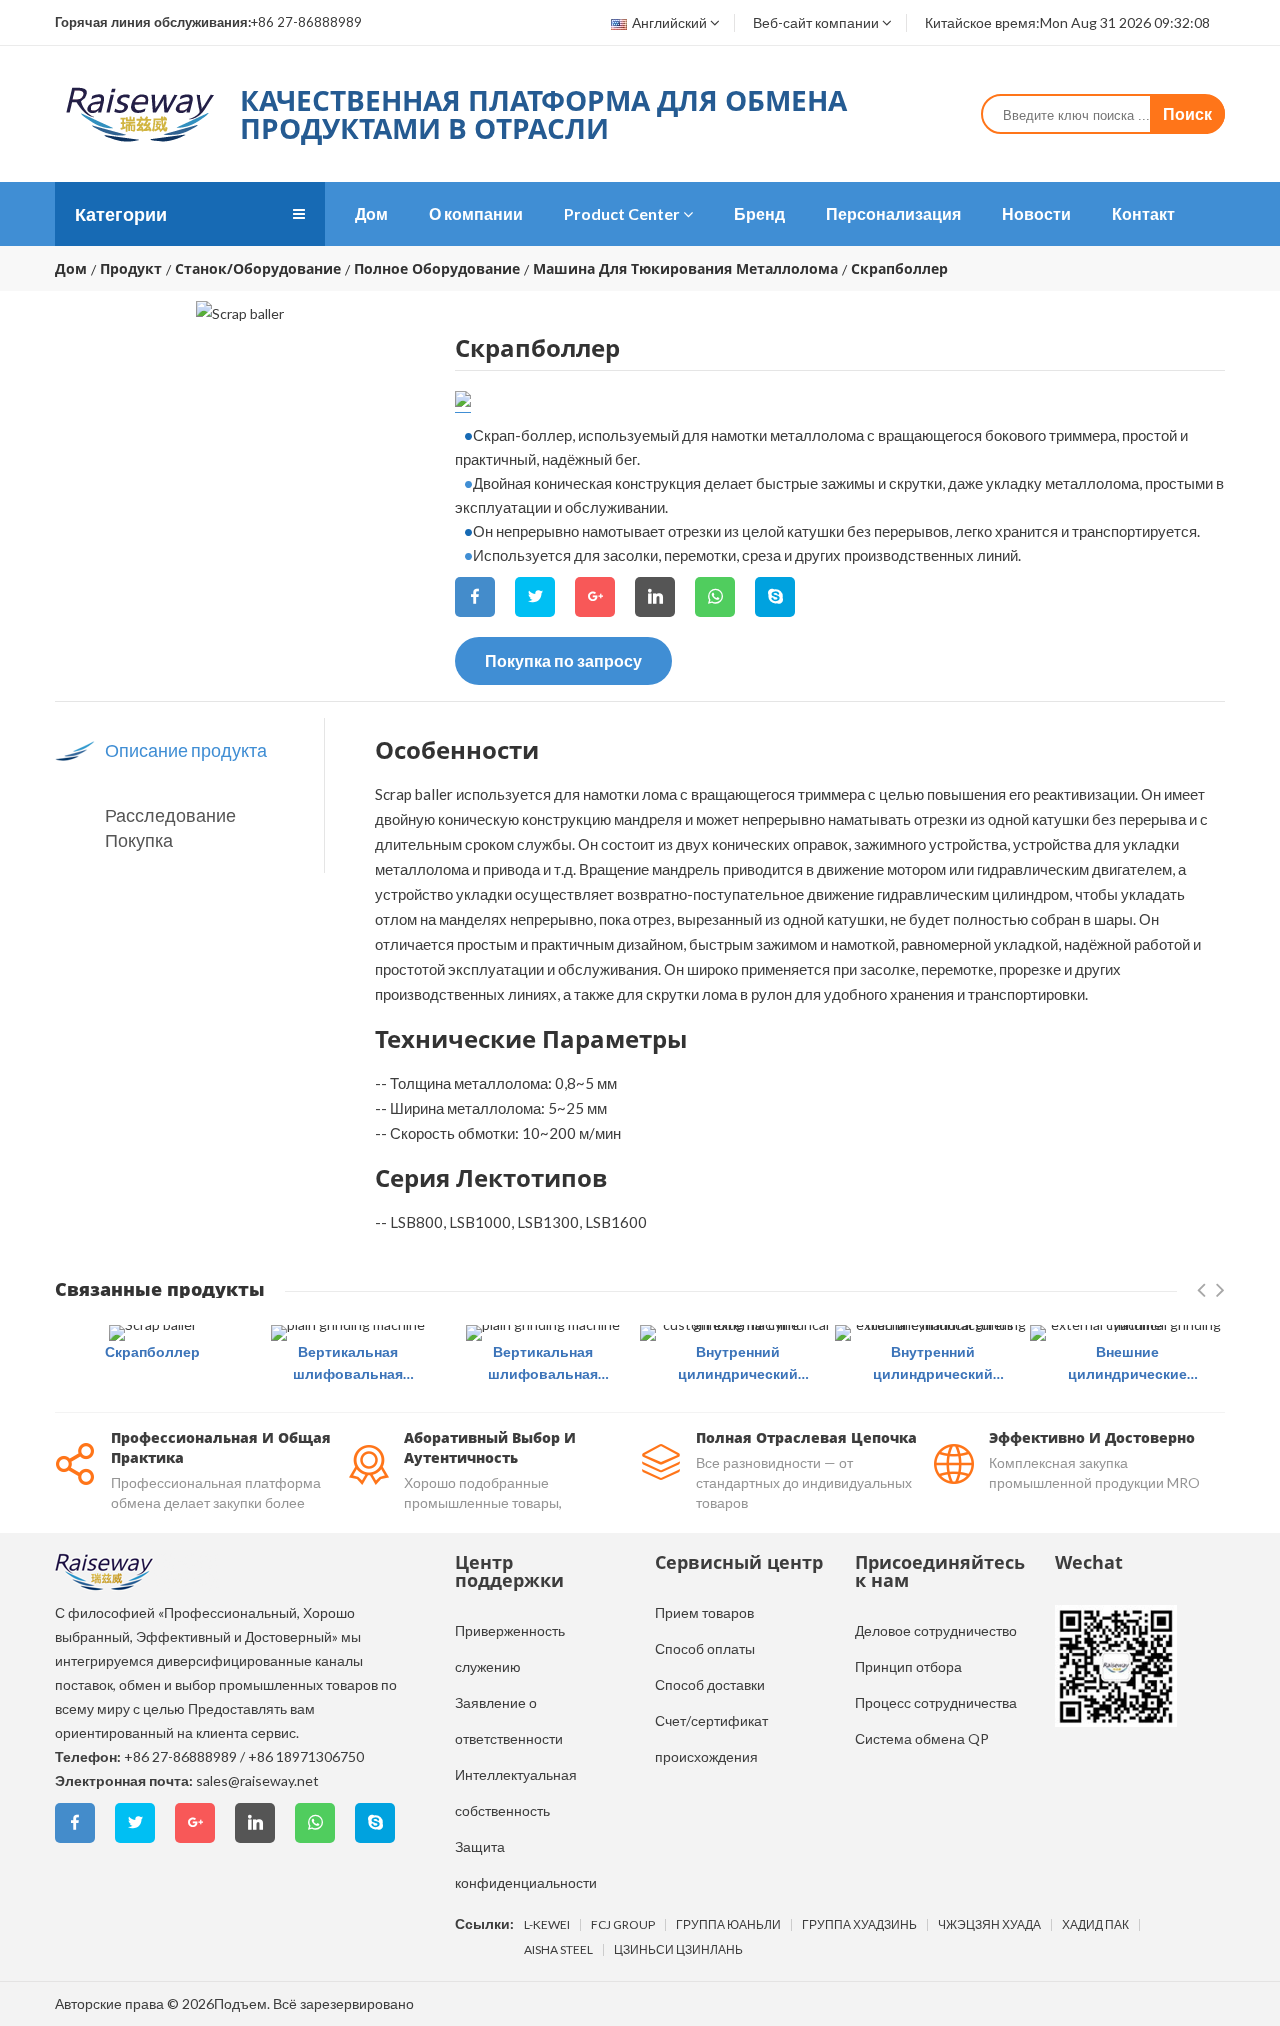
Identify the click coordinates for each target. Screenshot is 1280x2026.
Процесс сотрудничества (936, 1702)
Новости (1036, 213)
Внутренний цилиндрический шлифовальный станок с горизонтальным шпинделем (737, 1364)
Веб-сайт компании (816, 22)
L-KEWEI (547, 1925)
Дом (371, 213)
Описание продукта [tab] (186, 750)
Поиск (1187, 113)
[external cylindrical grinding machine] (1127, 1333)
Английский (669, 22)
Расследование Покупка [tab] (170, 827)
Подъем (240, 2003)
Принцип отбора (908, 1666)
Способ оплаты (705, 1648)
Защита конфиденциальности (526, 1864)
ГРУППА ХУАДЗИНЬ (859, 1925)
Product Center (622, 213)
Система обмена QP (922, 1738)
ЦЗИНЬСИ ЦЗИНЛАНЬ (678, 1950)
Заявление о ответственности (509, 1720)
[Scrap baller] (153, 1333)
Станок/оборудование (258, 269)
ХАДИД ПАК (1095, 1925)
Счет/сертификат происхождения (711, 1738)
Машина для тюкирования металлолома (685, 269)
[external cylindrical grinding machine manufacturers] (932, 1333)
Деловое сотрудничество (936, 1630)
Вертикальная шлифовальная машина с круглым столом (348, 1364)
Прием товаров (704, 1612)
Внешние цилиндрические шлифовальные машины (1127, 1364)
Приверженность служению (510, 1648)
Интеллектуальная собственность (516, 1792)
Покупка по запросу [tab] (563, 660)
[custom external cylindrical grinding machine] (737, 1333)
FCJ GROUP (623, 1925)
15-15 (463, 399)
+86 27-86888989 (180, 1756)
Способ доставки (710, 1684)
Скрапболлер (152, 1351)
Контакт (1143, 213)
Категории (121, 214)
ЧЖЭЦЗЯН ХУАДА (989, 1925)
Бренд (759, 213)
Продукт (131, 269)
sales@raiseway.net (257, 1780)
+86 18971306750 (306, 1756)
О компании (476, 213)
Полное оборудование (437, 269)
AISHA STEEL (558, 1950)
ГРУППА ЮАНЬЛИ (728, 1925)
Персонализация (893, 213)
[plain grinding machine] (348, 1333)
